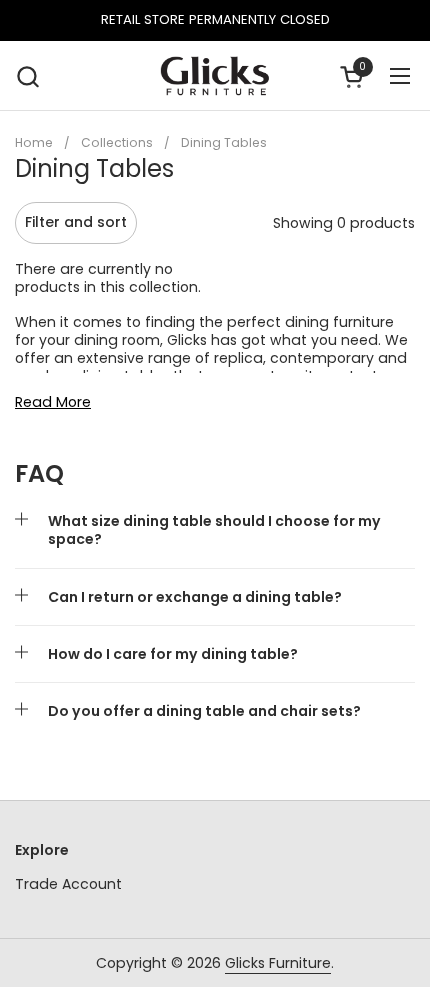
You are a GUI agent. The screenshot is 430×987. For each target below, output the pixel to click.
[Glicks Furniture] (215, 76)
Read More (53, 402)
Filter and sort (76, 222)
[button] (27, 76)
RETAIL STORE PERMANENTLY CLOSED (215, 20)
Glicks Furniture (278, 963)
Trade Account (68, 884)
